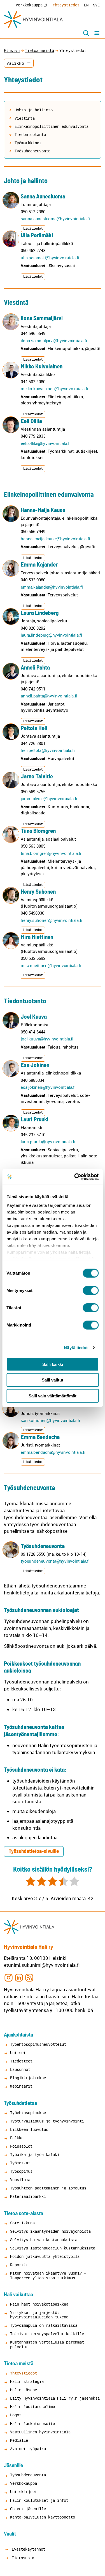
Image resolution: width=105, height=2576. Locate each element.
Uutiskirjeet (24, 2492)
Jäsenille (13, 2466)
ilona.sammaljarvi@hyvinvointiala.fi (54, 340)
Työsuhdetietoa (20, 2103)
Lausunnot (20, 2069)
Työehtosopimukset (29, 2113)
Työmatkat (20, 2163)
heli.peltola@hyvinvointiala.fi (48, 750)
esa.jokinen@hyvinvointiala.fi (48, 1087)
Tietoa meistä (39, 51)
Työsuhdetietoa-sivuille (34, 1851)
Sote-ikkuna (22, 2223)
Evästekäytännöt (27, 2549)
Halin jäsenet (25, 2390)
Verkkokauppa (29, 5)
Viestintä (25, 118)
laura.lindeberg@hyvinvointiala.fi (51, 635)
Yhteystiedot (66, 5)
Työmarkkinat (28, 143)
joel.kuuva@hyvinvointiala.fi (47, 1039)
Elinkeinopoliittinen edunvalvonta (52, 126)
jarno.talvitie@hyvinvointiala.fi (49, 798)
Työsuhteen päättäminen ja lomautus (48, 2188)
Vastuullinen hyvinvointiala (40, 2432)
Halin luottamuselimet (34, 2406)
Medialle (19, 2440)
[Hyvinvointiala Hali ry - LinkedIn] (19, 1977)
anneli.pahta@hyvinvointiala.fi (49, 696)
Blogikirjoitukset (29, 2078)
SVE (96, 5)
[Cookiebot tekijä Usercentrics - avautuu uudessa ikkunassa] (75, 1177)
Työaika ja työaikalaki (35, 2154)
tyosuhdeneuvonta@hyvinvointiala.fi (55, 1561)
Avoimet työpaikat (29, 2449)
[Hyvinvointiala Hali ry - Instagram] (9, 1977)
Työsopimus (21, 2171)
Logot (16, 2415)
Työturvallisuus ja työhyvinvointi (47, 2121)
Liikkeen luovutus (29, 2129)
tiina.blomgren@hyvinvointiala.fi (51, 853)
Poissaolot (21, 2146)
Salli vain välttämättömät (53, 1396)
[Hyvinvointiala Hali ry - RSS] (29, 1977)
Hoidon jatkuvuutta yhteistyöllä (45, 2256)
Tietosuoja (22, 2558)
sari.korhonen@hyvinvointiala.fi (50, 1420)
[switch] (91, 1290)
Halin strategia (27, 2381)
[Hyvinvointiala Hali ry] (33, 20)
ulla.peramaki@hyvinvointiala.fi (50, 258)
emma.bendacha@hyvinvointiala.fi (53, 1452)
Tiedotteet (21, 2061)
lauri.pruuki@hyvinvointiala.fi (48, 1141)
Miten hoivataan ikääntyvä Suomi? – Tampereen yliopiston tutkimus (48, 2275)
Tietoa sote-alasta (24, 2214)
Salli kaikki (53, 1364)
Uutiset (18, 2053)
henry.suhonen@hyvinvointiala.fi (51, 920)
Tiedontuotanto (30, 134)
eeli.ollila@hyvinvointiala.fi (46, 443)
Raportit (19, 2265)
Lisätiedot (33, 228)
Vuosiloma (20, 2180)
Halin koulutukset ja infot (39, 2500)
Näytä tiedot (76, 1348)
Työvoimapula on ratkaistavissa (44, 2325)
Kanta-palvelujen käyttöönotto (43, 2517)
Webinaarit (21, 2086)
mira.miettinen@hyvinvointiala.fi (51, 965)
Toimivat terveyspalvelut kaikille (47, 2334)
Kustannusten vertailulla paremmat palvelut (47, 2344)
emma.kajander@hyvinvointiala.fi (52, 587)
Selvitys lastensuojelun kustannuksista (53, 2248)
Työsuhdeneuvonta (32, 151)
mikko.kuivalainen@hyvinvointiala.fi (54, 388)
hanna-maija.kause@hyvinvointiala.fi (55, 539)
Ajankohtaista (18, 2035)
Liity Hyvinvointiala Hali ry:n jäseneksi (55, 2398)
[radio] (31, 1882)
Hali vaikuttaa (18, 2295)
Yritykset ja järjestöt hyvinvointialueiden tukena (39, 2315)
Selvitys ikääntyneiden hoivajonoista (50, 2231)
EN (86, 5)
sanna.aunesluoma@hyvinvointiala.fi (55, 219)
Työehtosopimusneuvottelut (38, 2044)
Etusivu (12, 51)
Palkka (17, 2138)
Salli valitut (53, 1380)
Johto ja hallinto (34, 110)
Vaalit (10, 2534)
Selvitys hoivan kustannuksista (44, 2240)
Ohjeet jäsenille (28, 2509)
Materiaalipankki (28, 2196)
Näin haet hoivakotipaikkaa (39, 2304)
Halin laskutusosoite (32, 2423)
